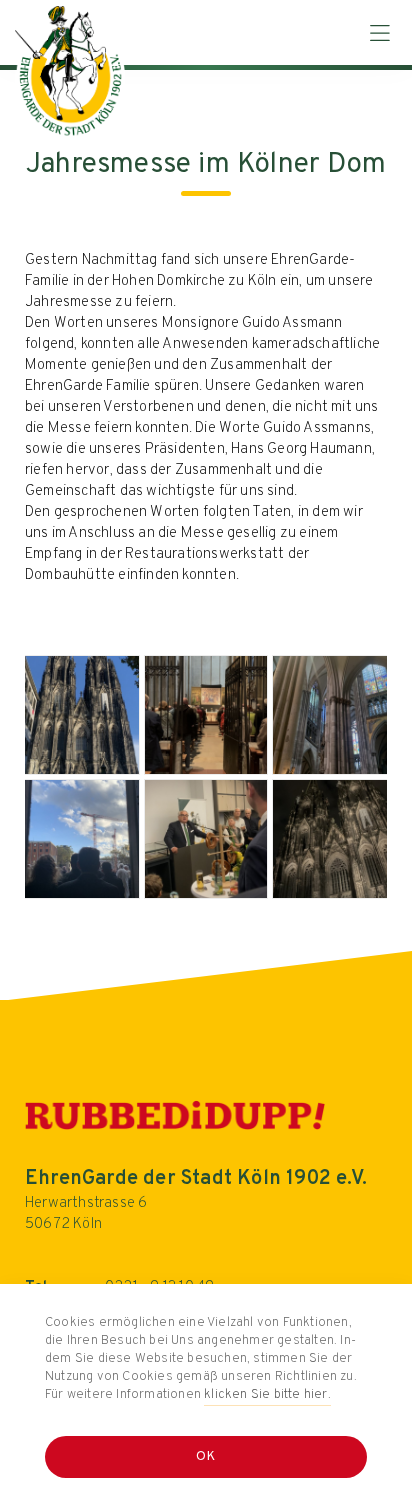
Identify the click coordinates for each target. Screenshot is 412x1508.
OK (206, 1457)
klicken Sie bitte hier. (267, 1395)
